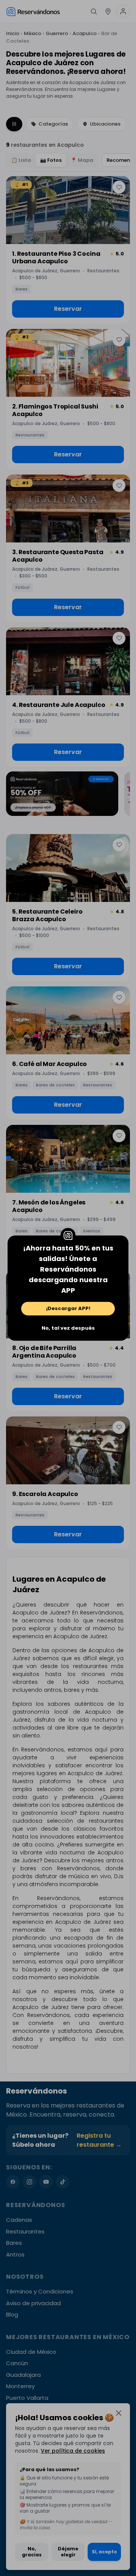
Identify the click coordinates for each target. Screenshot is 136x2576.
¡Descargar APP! (68, 1308)
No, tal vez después (68, 1328)
